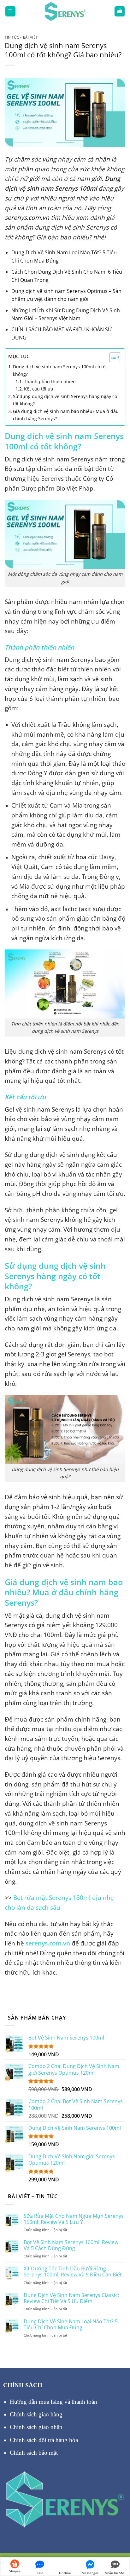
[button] (10, 11)
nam (44, 1109)
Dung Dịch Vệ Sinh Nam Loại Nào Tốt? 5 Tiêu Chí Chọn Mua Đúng (71, 2325)
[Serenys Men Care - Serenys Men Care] (65, 11)
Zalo (40, 2573)
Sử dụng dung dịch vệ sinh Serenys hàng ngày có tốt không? (65, 400)
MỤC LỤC (19, 356)
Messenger (90, 2573)
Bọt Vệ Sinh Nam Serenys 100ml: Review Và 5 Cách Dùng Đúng (71, 2245)
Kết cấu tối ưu (39, 389)
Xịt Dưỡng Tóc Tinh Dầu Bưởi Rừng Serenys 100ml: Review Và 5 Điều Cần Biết (73, 2272)
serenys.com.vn (48, 1943)
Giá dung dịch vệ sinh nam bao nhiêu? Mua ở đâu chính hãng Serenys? (66, 415)
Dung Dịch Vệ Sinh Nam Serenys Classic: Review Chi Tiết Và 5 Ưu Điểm (71, 2298)
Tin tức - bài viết (21, 37)
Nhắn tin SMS (115, 2573)
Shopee (15, 2571)
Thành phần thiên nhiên (50, 381)
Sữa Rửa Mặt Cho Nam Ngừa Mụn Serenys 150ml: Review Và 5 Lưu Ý (74, 2219)
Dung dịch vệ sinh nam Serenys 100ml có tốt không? (60, 370)
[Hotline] (65, 2563)
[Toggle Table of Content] (112, 357)
